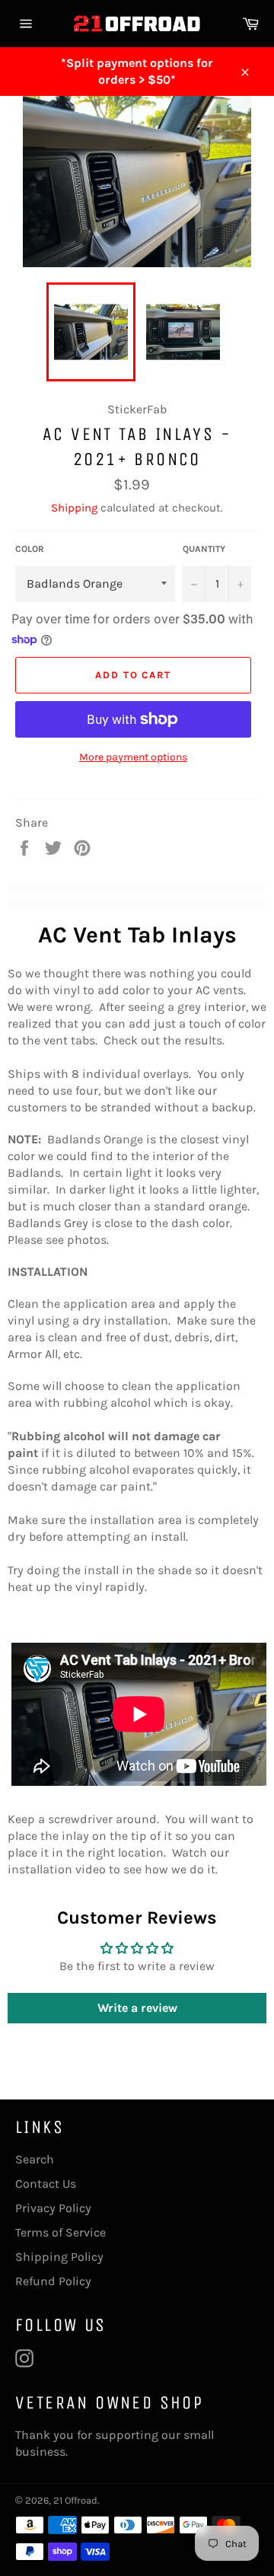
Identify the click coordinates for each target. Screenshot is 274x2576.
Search (35, 2159)
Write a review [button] (137, 2008)
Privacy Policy (53, 2208)
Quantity (204, 549)
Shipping (74, 508)
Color (30, 549)
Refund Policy (53, 2281)
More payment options (133, 757)
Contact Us (46, 2184)
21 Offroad (75, 2500)
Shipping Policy (59, 2257)
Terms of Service (61, 2232)
